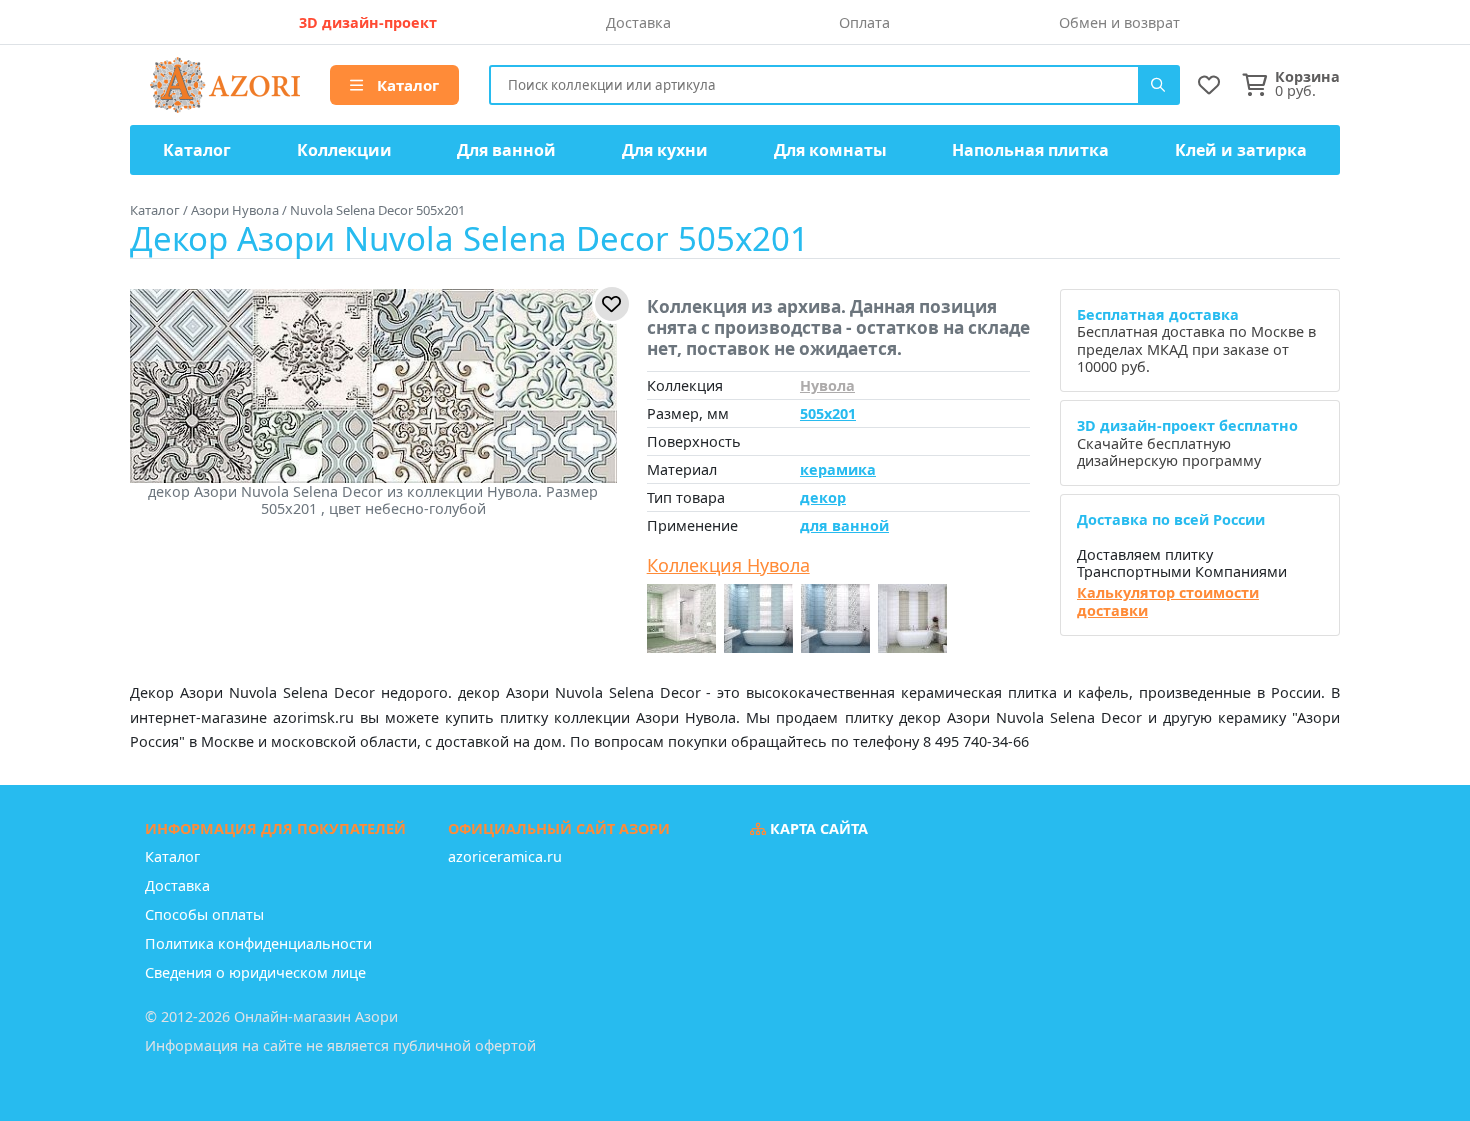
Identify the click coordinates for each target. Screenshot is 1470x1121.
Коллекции (344, 150)
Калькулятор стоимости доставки (1168, 601)
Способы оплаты (204, 914)
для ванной (844, 525)
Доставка (638, 22)
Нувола (827, 385)
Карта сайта (817, 828)
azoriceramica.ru (505, 856)
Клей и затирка (1241, 150)
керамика (838, 469)
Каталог (406, 85)
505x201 (828, 413)
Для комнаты (830, 150)
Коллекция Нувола (728, 566)
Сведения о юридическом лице (255, 972)
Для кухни (665, 150)
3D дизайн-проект (368, 22)
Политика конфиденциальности (258, 943)
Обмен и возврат (1119, 22)
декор (823, 497)
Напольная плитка (1030, 150)
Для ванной (506, 150)
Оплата (864, 22)
